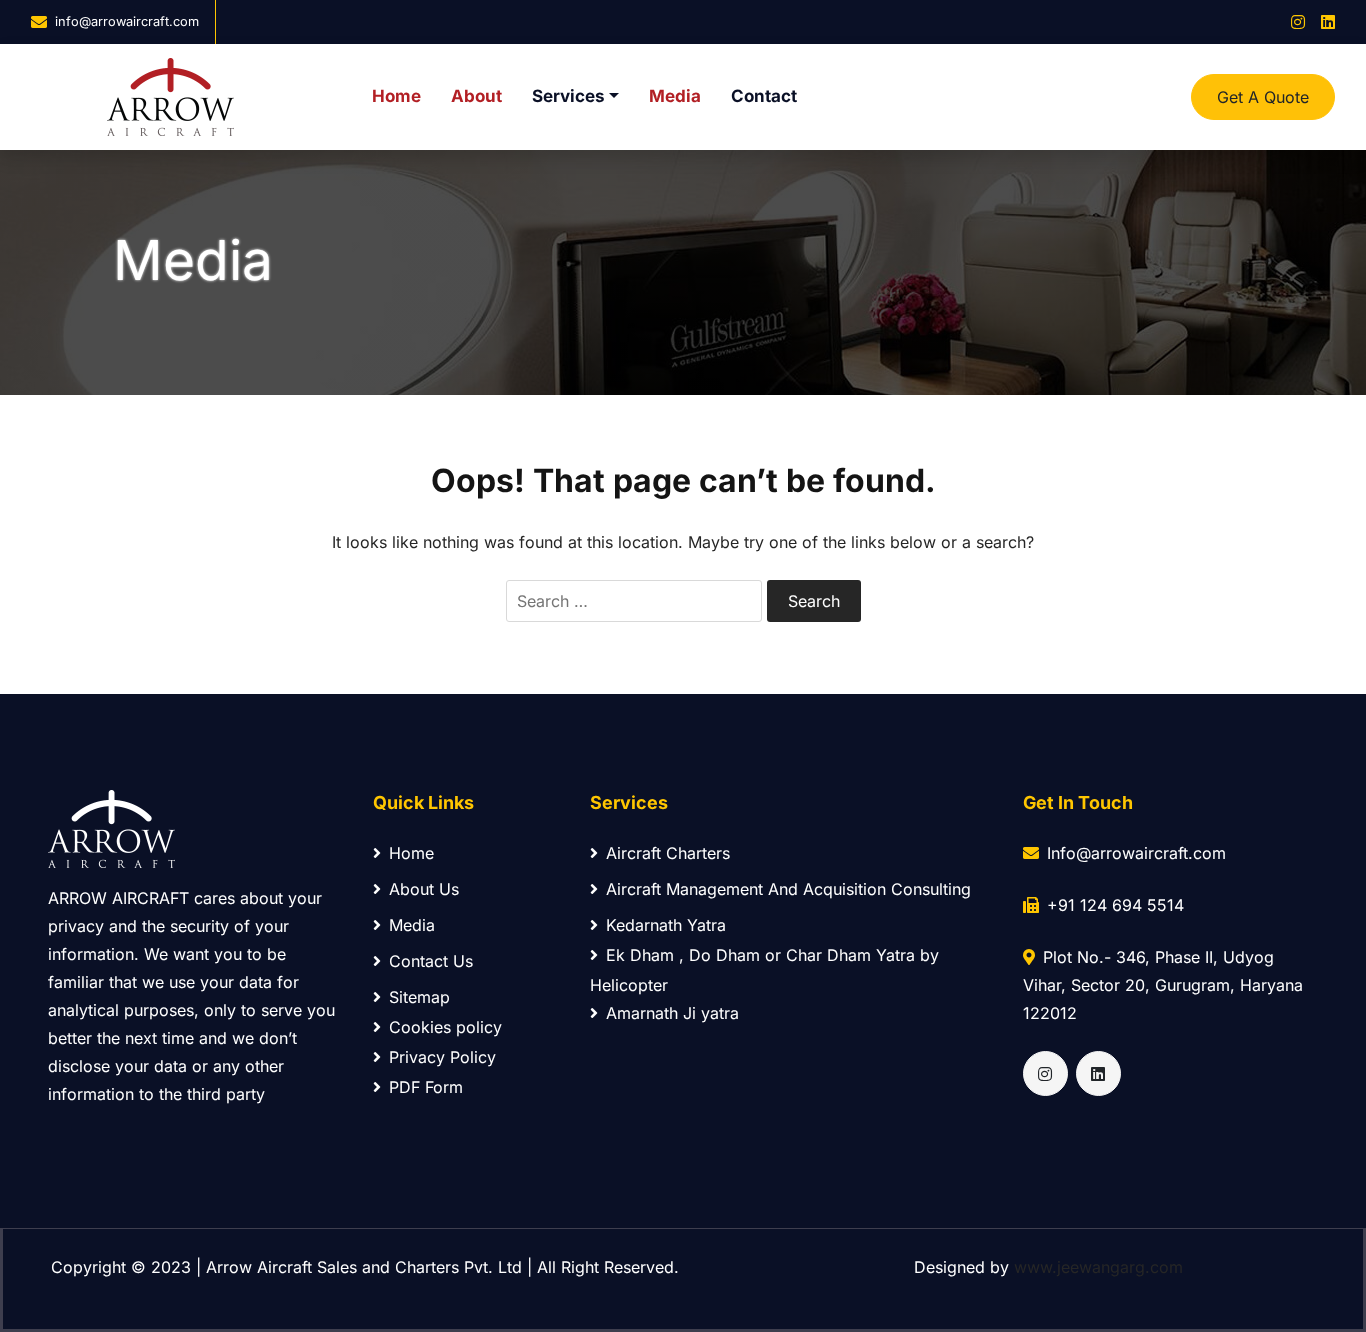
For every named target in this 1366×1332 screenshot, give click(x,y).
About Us (424, 889)
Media (675, 96)
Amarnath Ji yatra (672, 1013)
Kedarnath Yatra (666, 925)
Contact (764, 96)
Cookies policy (445, 1027)
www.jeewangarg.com (1098, 1267)
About (476, 96)
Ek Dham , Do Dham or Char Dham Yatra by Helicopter (764, 970)
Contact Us (431, 961)
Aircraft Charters (668, 853)
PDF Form (426, 1087)
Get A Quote (1263, 97)
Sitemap (419, 997)
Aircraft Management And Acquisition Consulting (788, 889)
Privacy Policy (442, 1057)
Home (396, 96)
